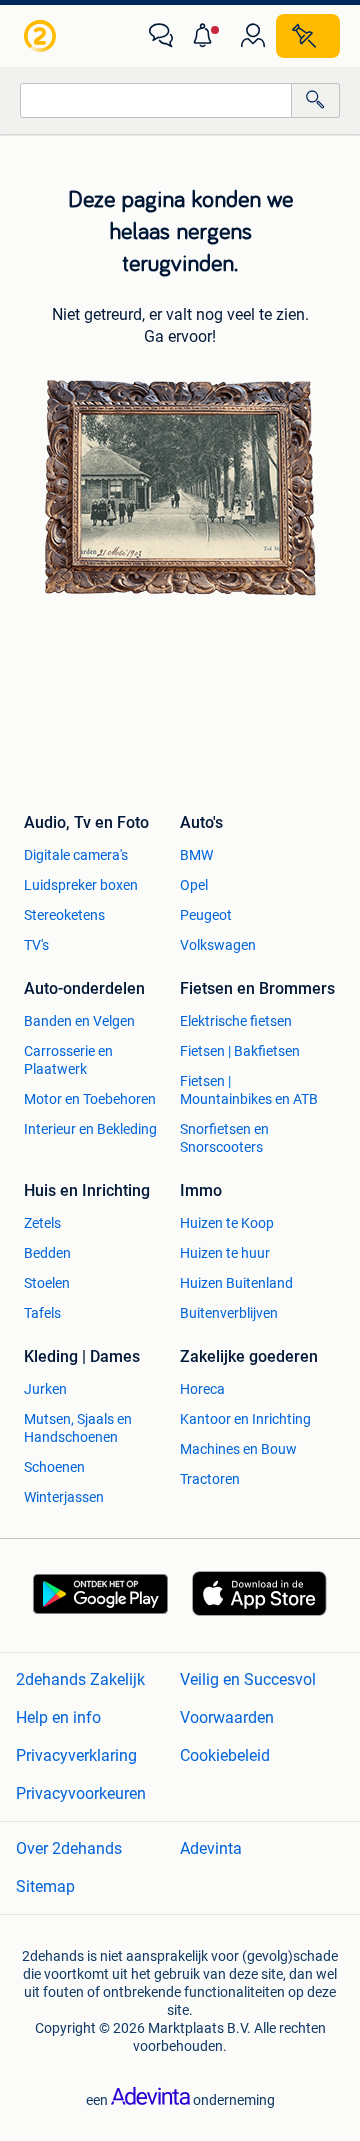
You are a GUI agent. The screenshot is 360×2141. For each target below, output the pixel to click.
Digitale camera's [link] (76, 855)
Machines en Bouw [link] (238, 1449)
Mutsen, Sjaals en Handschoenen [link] (78, 1428)
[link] (42, 36)
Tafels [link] (42, 1313)
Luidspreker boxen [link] (81, 885)
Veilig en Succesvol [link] (248, 1679)
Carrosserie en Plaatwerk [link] (68, 1060)
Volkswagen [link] (218, 945)
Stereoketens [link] (64, 915)
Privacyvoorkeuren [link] (81, 1793)
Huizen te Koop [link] (227, 1223)
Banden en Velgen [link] (79, 1021)
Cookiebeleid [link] (225, 1755)
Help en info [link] (58, 1717)
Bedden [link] (47, 1253)
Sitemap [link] (45, 1886)
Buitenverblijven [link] (229, 1313)
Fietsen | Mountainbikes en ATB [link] (249, 1090)
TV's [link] (36, 945)
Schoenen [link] (54, 1467)
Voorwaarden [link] (227, 1717)
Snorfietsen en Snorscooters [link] (224, 1138)
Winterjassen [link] (64, 1497)
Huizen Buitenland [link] (236, 1283)
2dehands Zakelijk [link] (80, 1679)
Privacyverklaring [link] (76, 1755)
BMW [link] (196, 855)
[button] (207, 36)
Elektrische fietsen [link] (236, 1021)
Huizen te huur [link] (225, 1253)
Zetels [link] (42, 1223)
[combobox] (156, 100)
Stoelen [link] (47, 1283)
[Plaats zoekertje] (308, 36)
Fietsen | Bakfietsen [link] (240, 1051)
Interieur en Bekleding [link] (90, 1129)
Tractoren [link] (210, 1479)
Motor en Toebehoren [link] (90, 1099)
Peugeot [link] (206, 915)
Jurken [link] (45, 1389)
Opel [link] (194, 885)
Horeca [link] (202, 1389)
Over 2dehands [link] (69, 1848)
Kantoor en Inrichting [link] (245, 1419)
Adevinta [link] (211, 1848)
